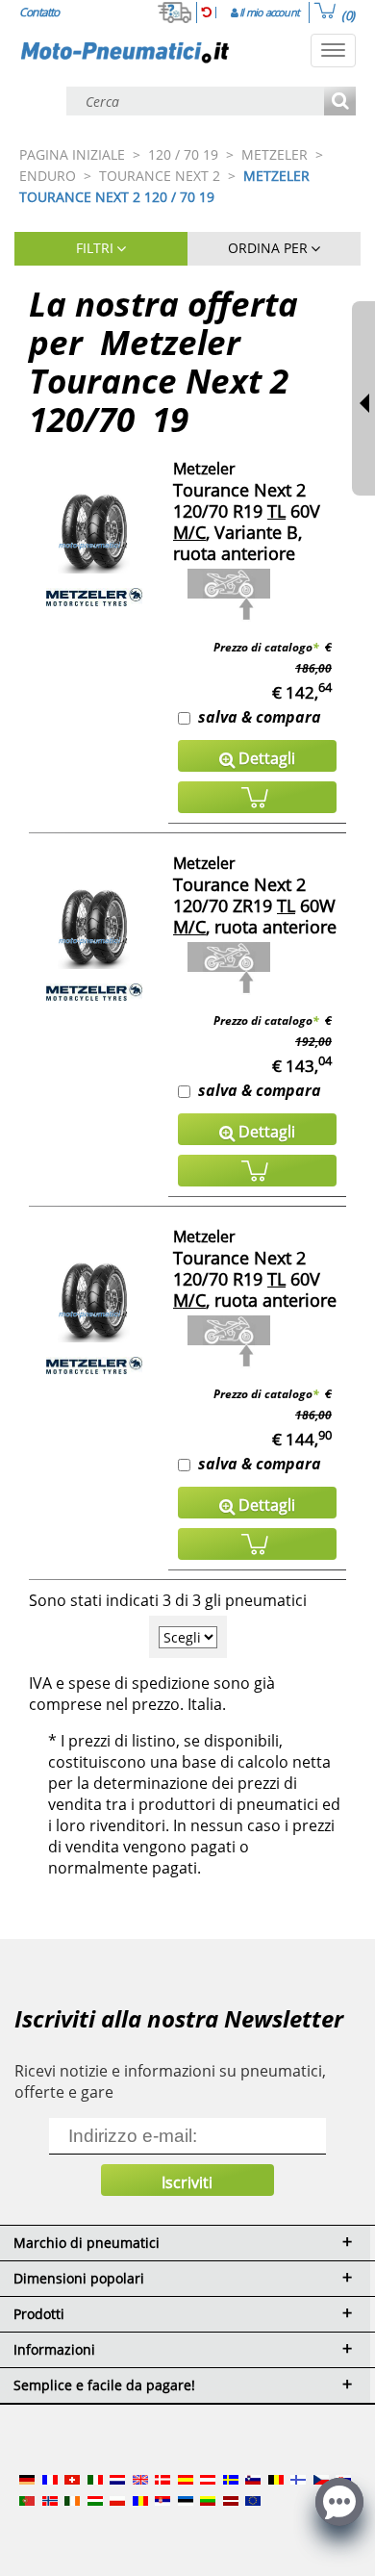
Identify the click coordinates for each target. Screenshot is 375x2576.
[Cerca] (340, 102)
